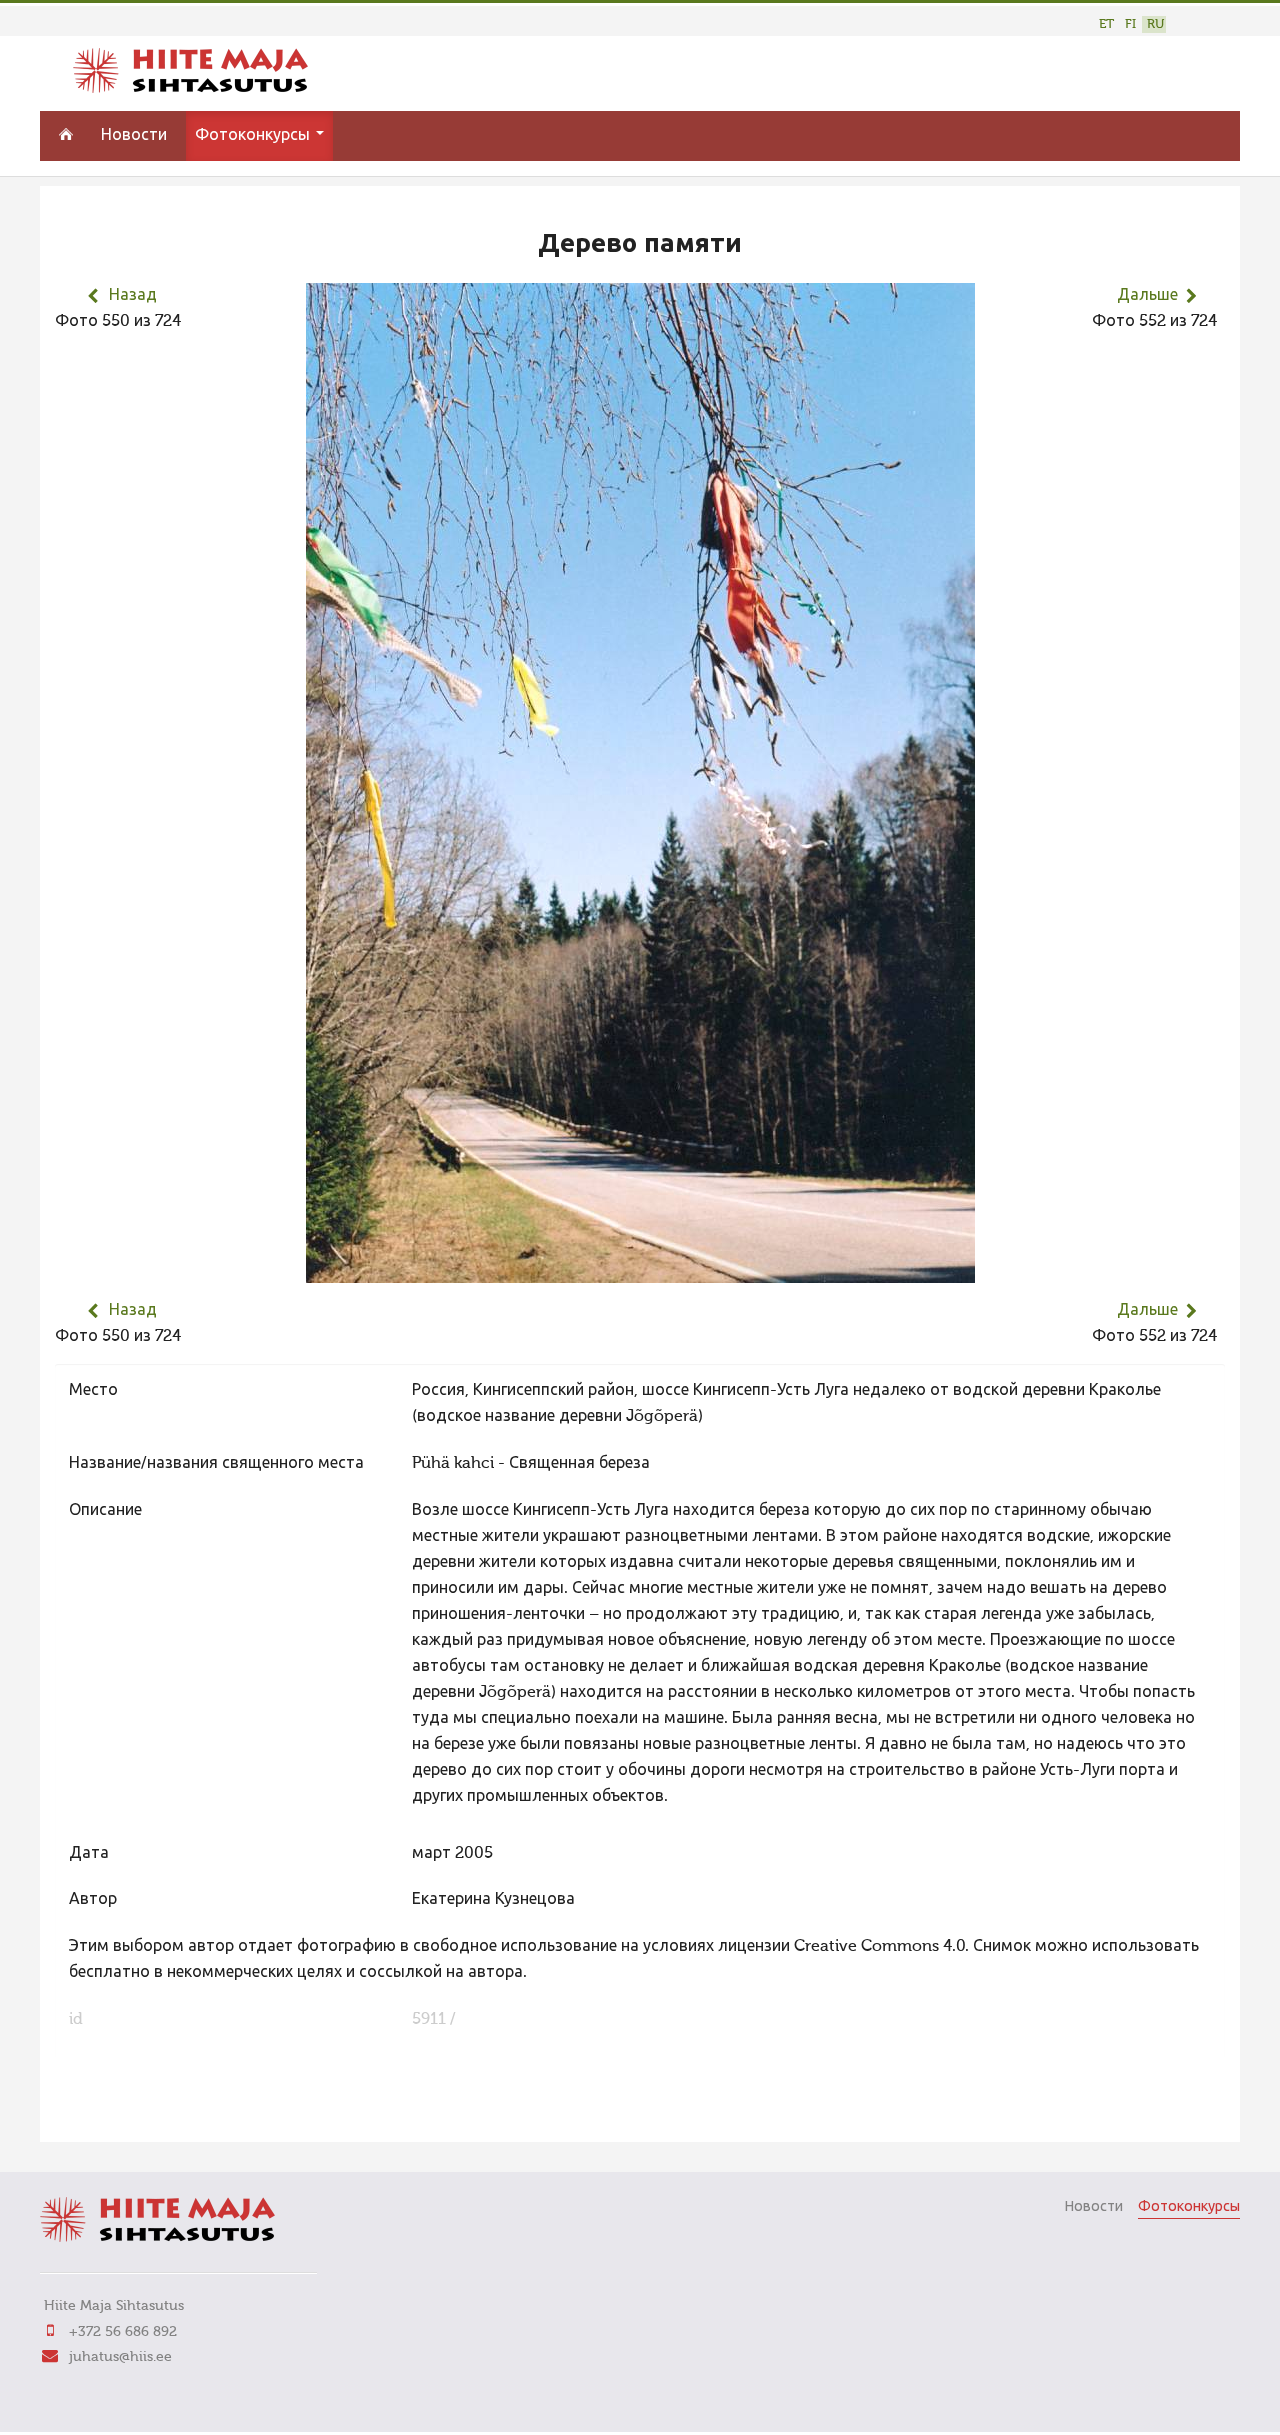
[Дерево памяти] (640, 1270)
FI (1130, 24)
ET (1106, 24)
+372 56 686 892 (123, 2332)
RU (1155, 24)
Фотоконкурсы (254, 136)
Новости (134, 136)
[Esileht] (190, 89)
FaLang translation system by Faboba (125, 2114)
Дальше (1147, 296)
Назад (133, 296)
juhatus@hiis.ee (120, 2357)
